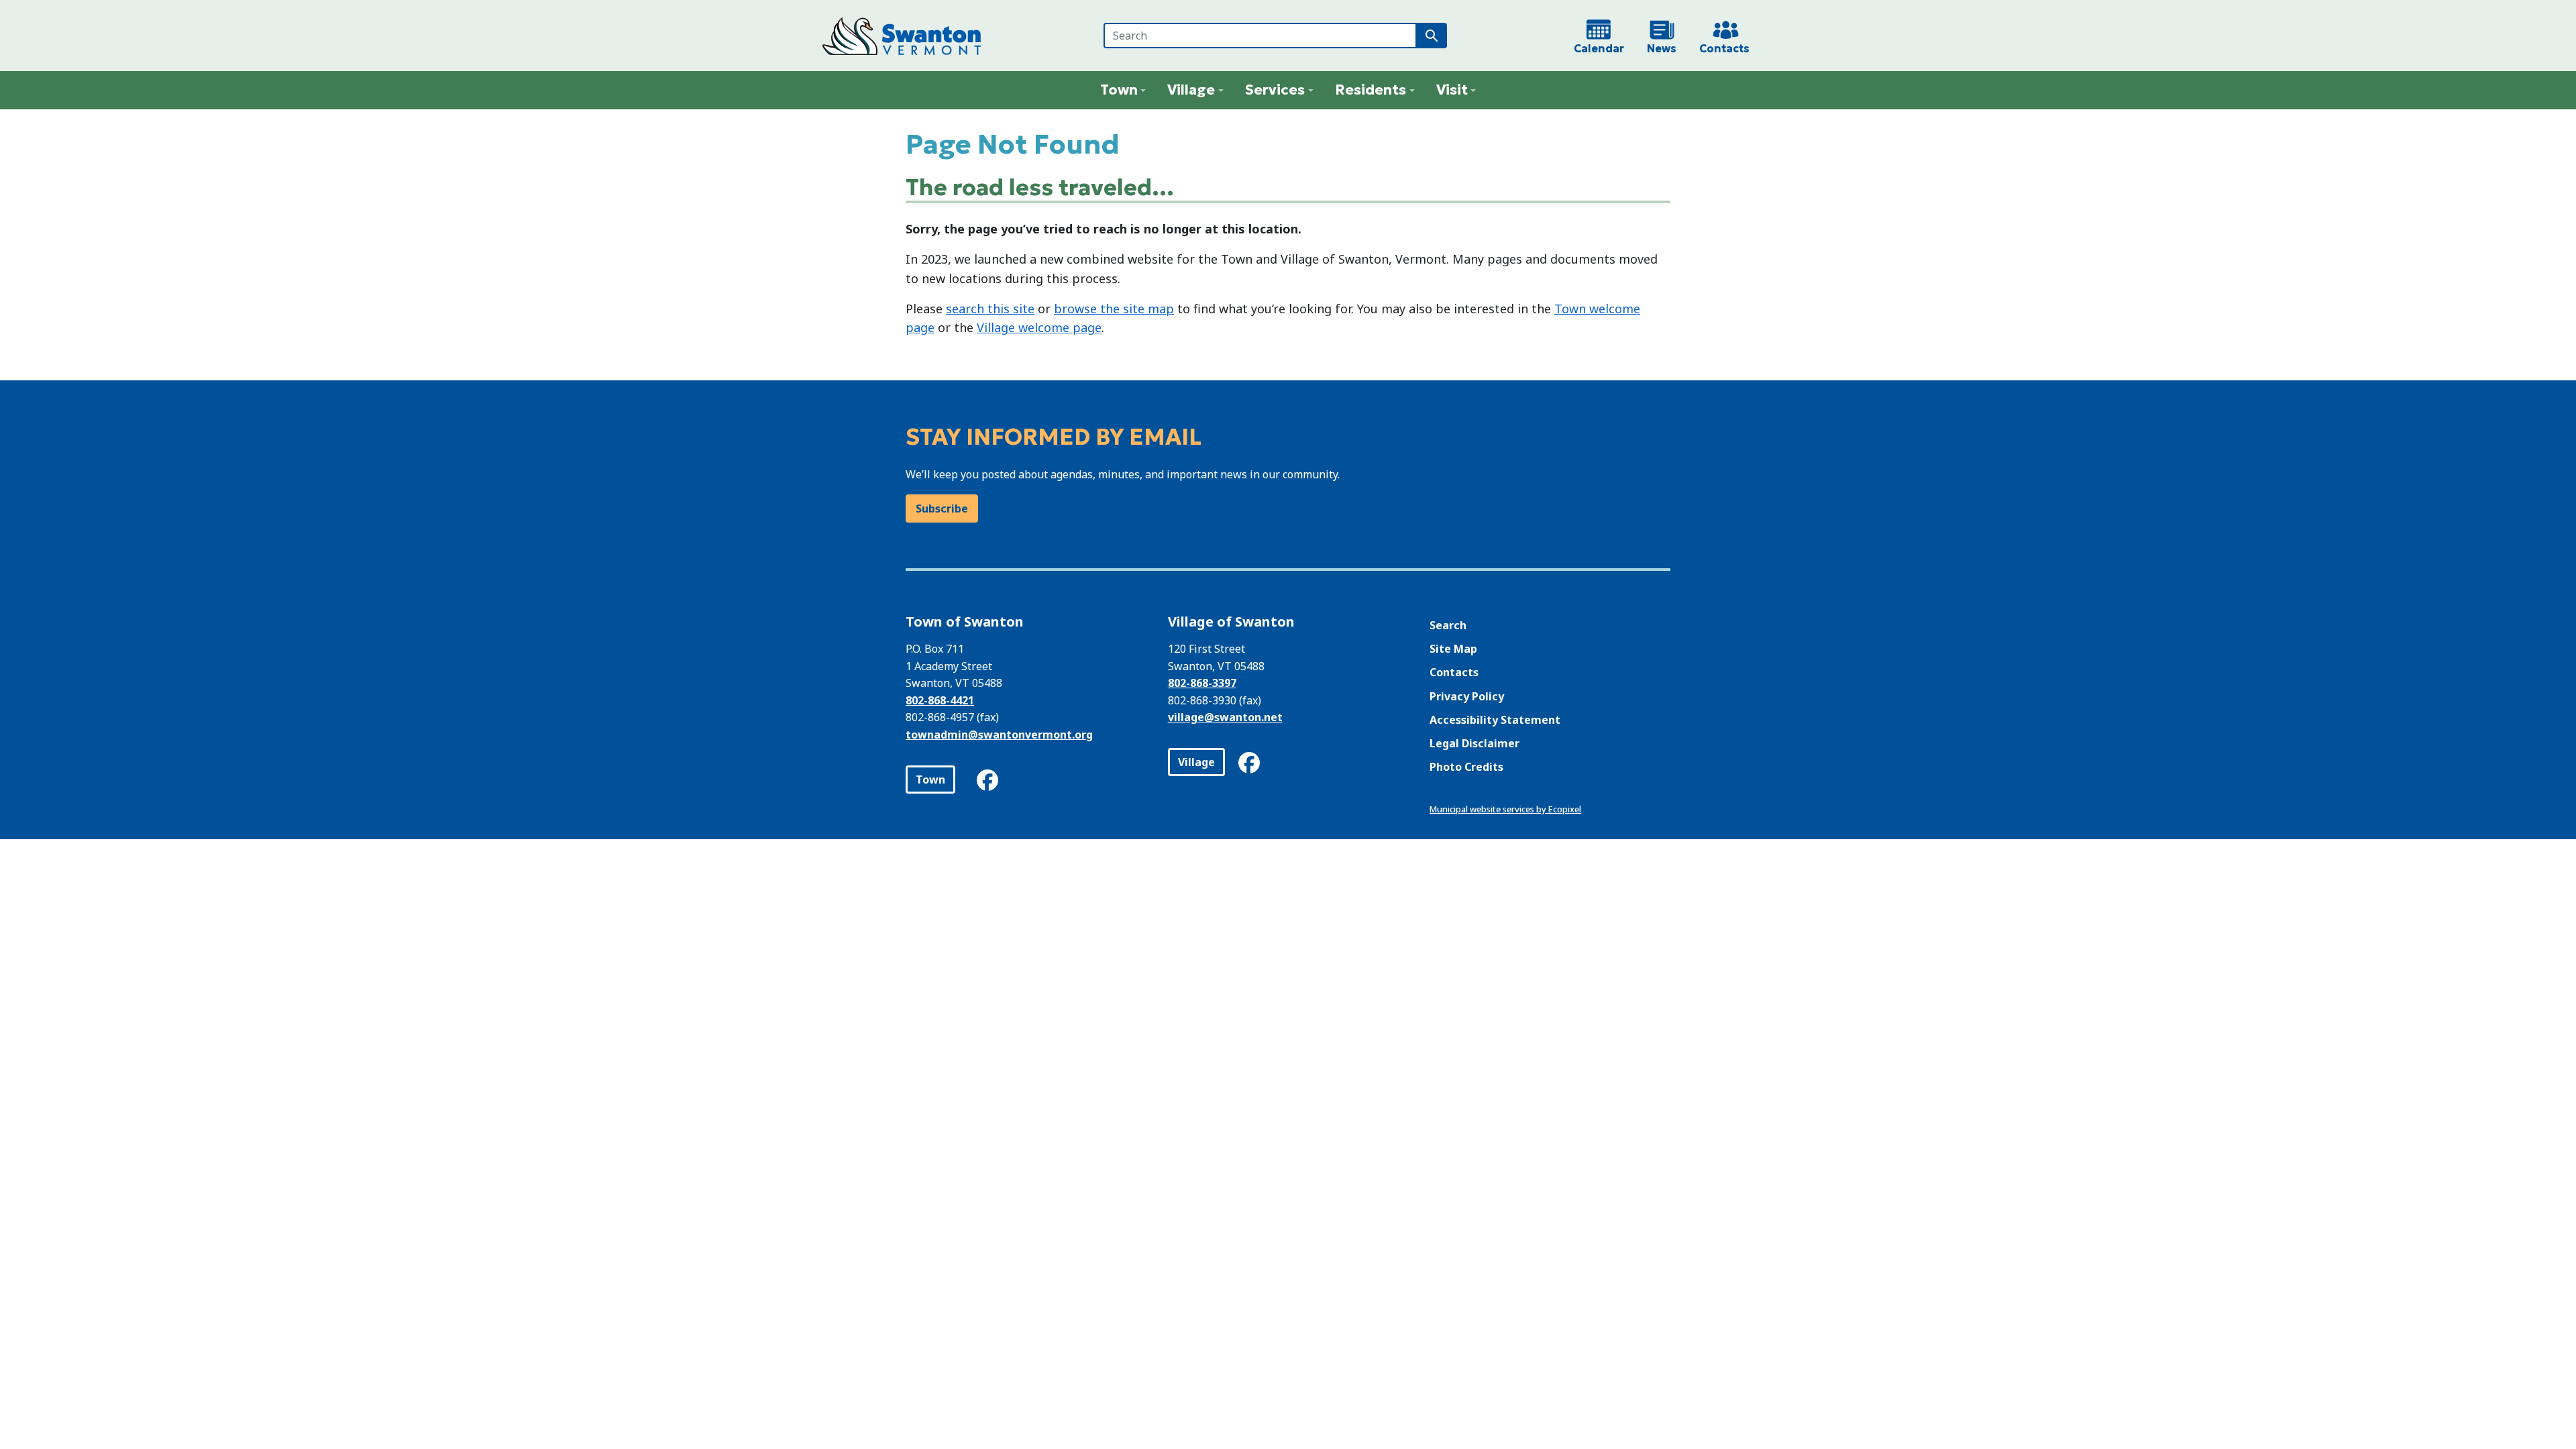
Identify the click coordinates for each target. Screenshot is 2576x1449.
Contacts (1454, 672)
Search (1448, 625)
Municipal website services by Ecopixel (1505, 809)
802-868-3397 (1202, 683)
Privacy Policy (1467, 696)
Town (930, 780)
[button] (1123, 90)
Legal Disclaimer (1474, 743)
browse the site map (1114, 309)
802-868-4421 (940, 700)
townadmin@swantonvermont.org (999, 735)
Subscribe (942, 508)
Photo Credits (1466, 767)
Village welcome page (1039, 327)
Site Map (1453, 649)
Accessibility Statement (1495, 720)
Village (1196, 762)
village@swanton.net (1225, 717)
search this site (990, 309)
